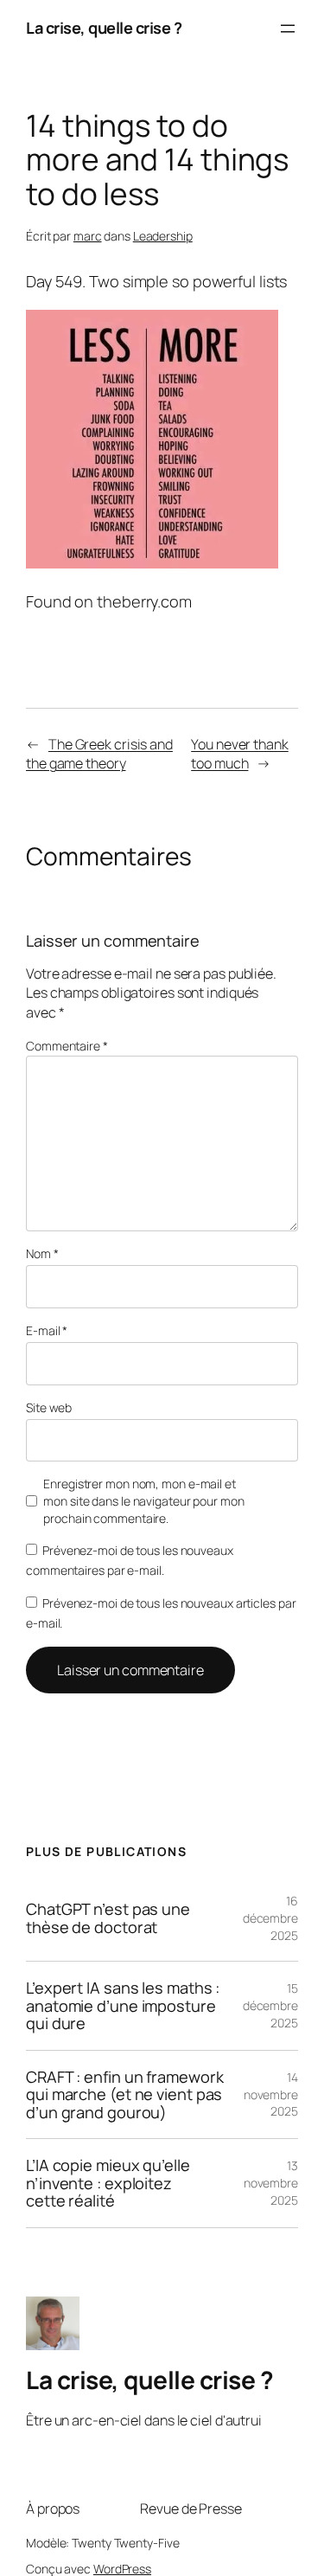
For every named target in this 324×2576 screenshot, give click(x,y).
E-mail (47, 1330)
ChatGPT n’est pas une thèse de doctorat (108, 1918)
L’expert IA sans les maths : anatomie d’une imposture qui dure (123, 2005)
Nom (42, 1253)
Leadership (163, 236)
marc (88, 236)
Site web (49, 1407)
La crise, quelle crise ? (104, 28)
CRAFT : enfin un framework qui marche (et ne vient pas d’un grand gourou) (124, 2094)
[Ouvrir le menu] (288, 29)
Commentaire (67, 1046)
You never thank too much (240, 754)
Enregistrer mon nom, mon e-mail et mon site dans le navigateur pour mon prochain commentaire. (143, 1500)
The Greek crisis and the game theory (99, 754)
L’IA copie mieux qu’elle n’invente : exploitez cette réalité (108, 2183)
